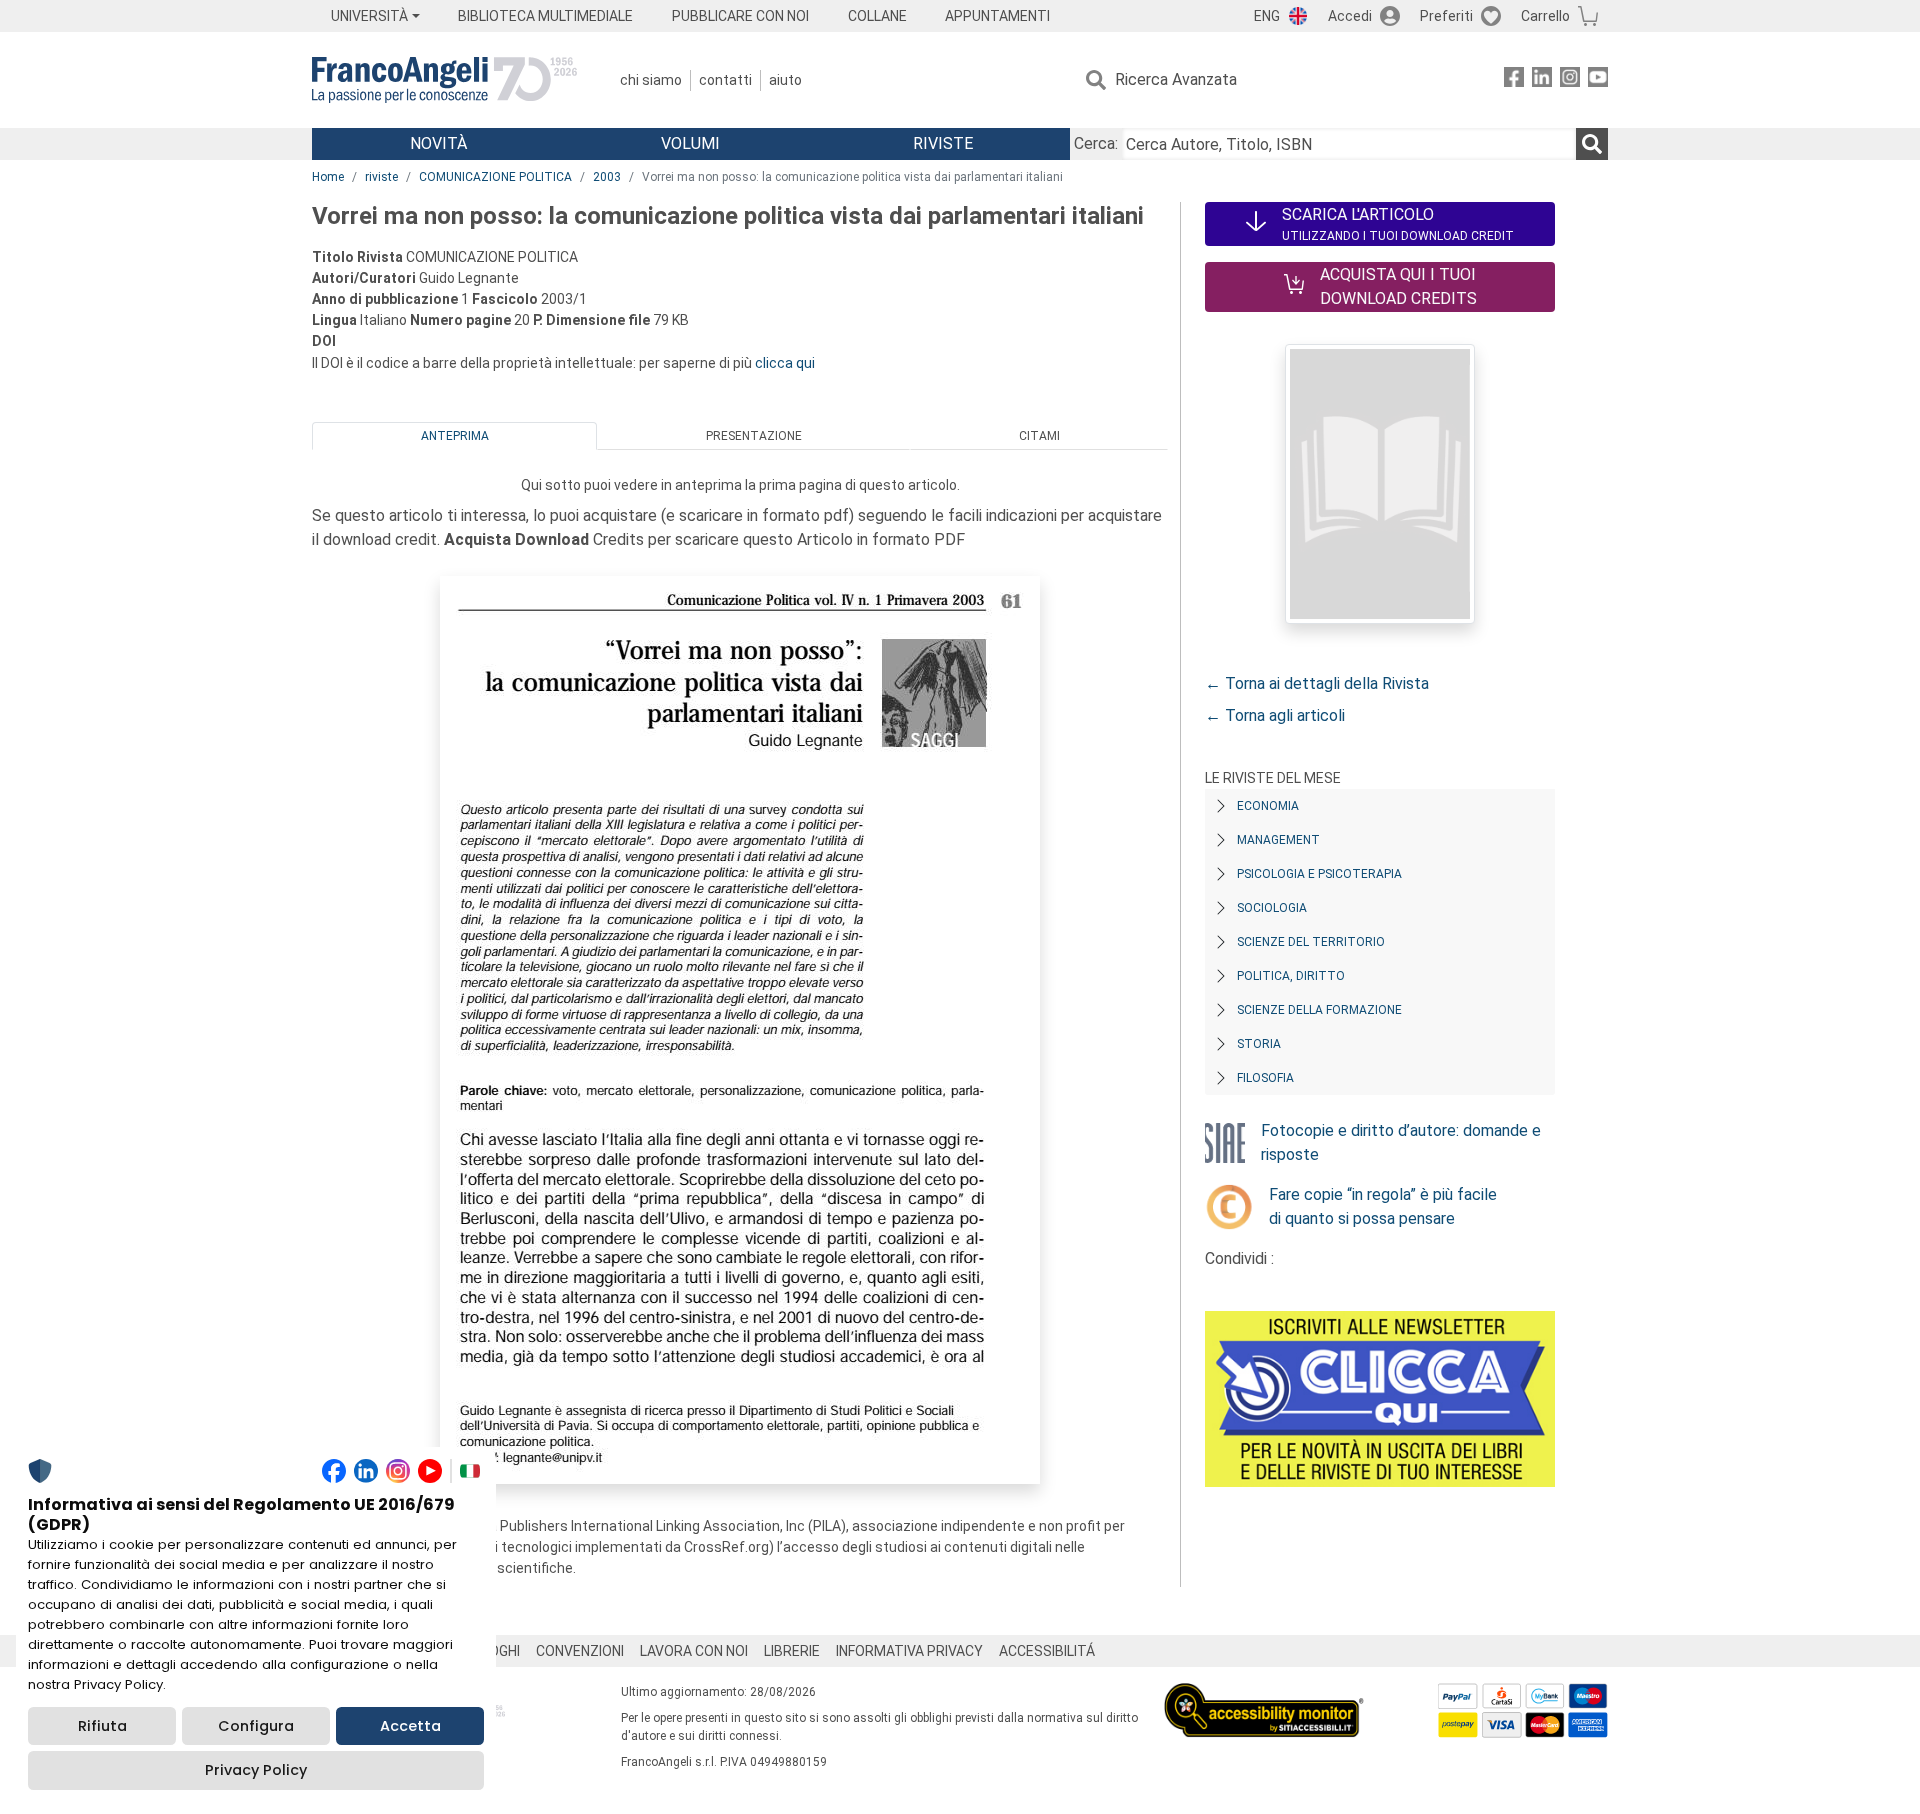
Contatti (725, 80)
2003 (607, 177)
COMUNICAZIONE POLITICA (495, 177)
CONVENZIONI (580, 1651)
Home (328, 177)
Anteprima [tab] (455, 436)
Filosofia (1265, 1078)
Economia (1268, 806)
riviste (381, 177)
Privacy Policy (256, 1770)
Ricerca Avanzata (1176, 79)
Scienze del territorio (1311, 942)
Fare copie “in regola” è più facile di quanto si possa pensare (1383, 1206)
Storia (1259, 1044)
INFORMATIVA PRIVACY (909, 1651)
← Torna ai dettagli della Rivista (1317, 683)
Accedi (1350, 16)
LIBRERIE (792, 1651)
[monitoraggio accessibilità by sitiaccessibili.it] (1264, 1694)
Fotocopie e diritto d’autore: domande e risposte (1401, 1142)
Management (1278, 840)
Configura (256, 1726)
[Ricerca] (1592, 144)
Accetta (410, 1726)
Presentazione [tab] (754, 436)
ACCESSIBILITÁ (1047, 1651)
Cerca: (1096, 143)
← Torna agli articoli (1275, 715)
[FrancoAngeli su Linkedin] (1542, 80)
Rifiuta (102, 1726)
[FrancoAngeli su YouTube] (1598, 80)
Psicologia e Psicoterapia (1319, 874)
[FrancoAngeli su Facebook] (1514, 80)
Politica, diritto (1291, 976)
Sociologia (1272, 908)
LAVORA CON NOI (694, 1651)
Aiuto (785, 80)
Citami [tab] (1039, 436)
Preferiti (1446, 16)
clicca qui (785, 363)
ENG (1267, 16)
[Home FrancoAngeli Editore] (444, 80)
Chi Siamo (651, 80)
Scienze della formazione (1319, 1010)
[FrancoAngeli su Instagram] (1570, 80)
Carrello (1545, 16)
